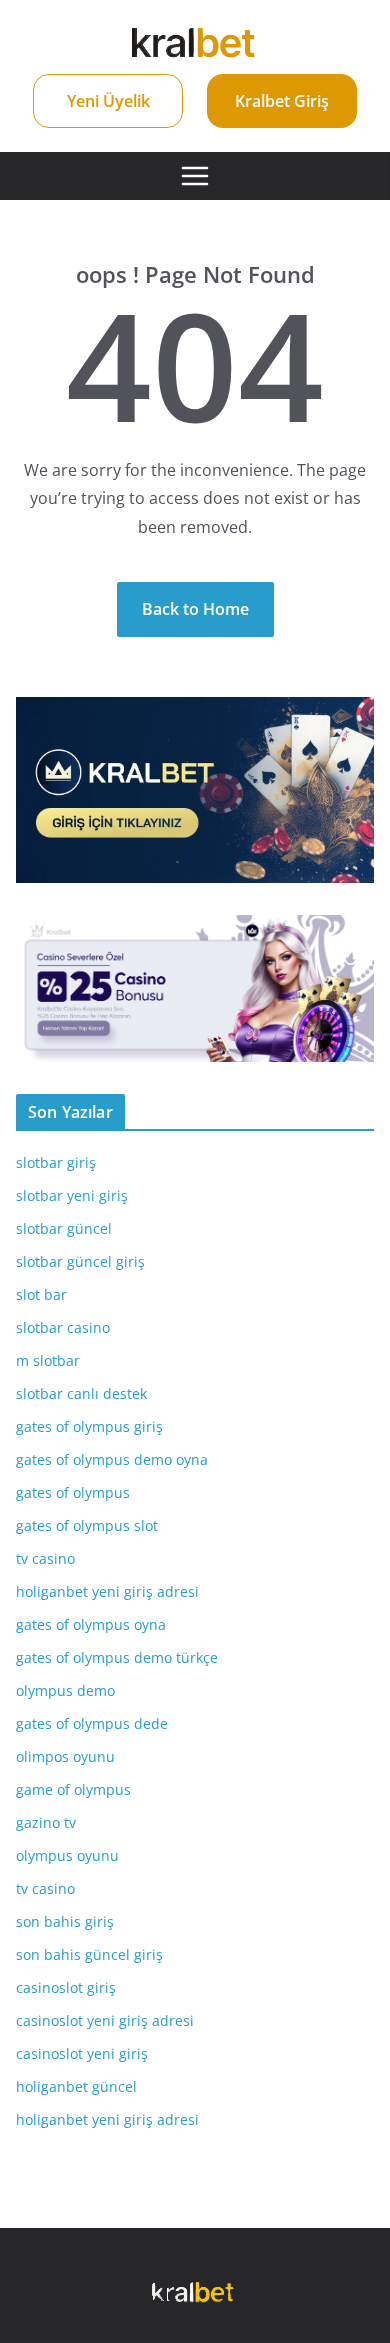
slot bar (41, 1294)
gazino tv (46, 1822)
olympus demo (65, 1690)
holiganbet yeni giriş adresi (107, 1591)
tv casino (45, 1558)
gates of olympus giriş (89, 1426)
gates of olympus (73, 1492)
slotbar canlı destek (81, 1393)
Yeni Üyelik (108, 101)
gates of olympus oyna (91, 1624)
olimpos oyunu (65, 1756)
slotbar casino (63, 1327)
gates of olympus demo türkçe (117, 1657)
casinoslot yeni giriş (82, 2053)
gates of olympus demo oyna (112, 1459)
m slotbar (48, 1360)
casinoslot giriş (66, 1987)
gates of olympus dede (92, 1723)
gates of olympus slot (87, 1525)
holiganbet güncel (76, 2086)
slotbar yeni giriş (72, 1195)
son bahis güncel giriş (89, 1954)
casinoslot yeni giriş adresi (105, 2020)
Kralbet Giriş (282, 101)
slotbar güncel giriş (80, 1261)
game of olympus (73, 1789)
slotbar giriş (56, 1162)
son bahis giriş (65, 1921)
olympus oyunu (67, 1855)
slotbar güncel (64, 1228)
